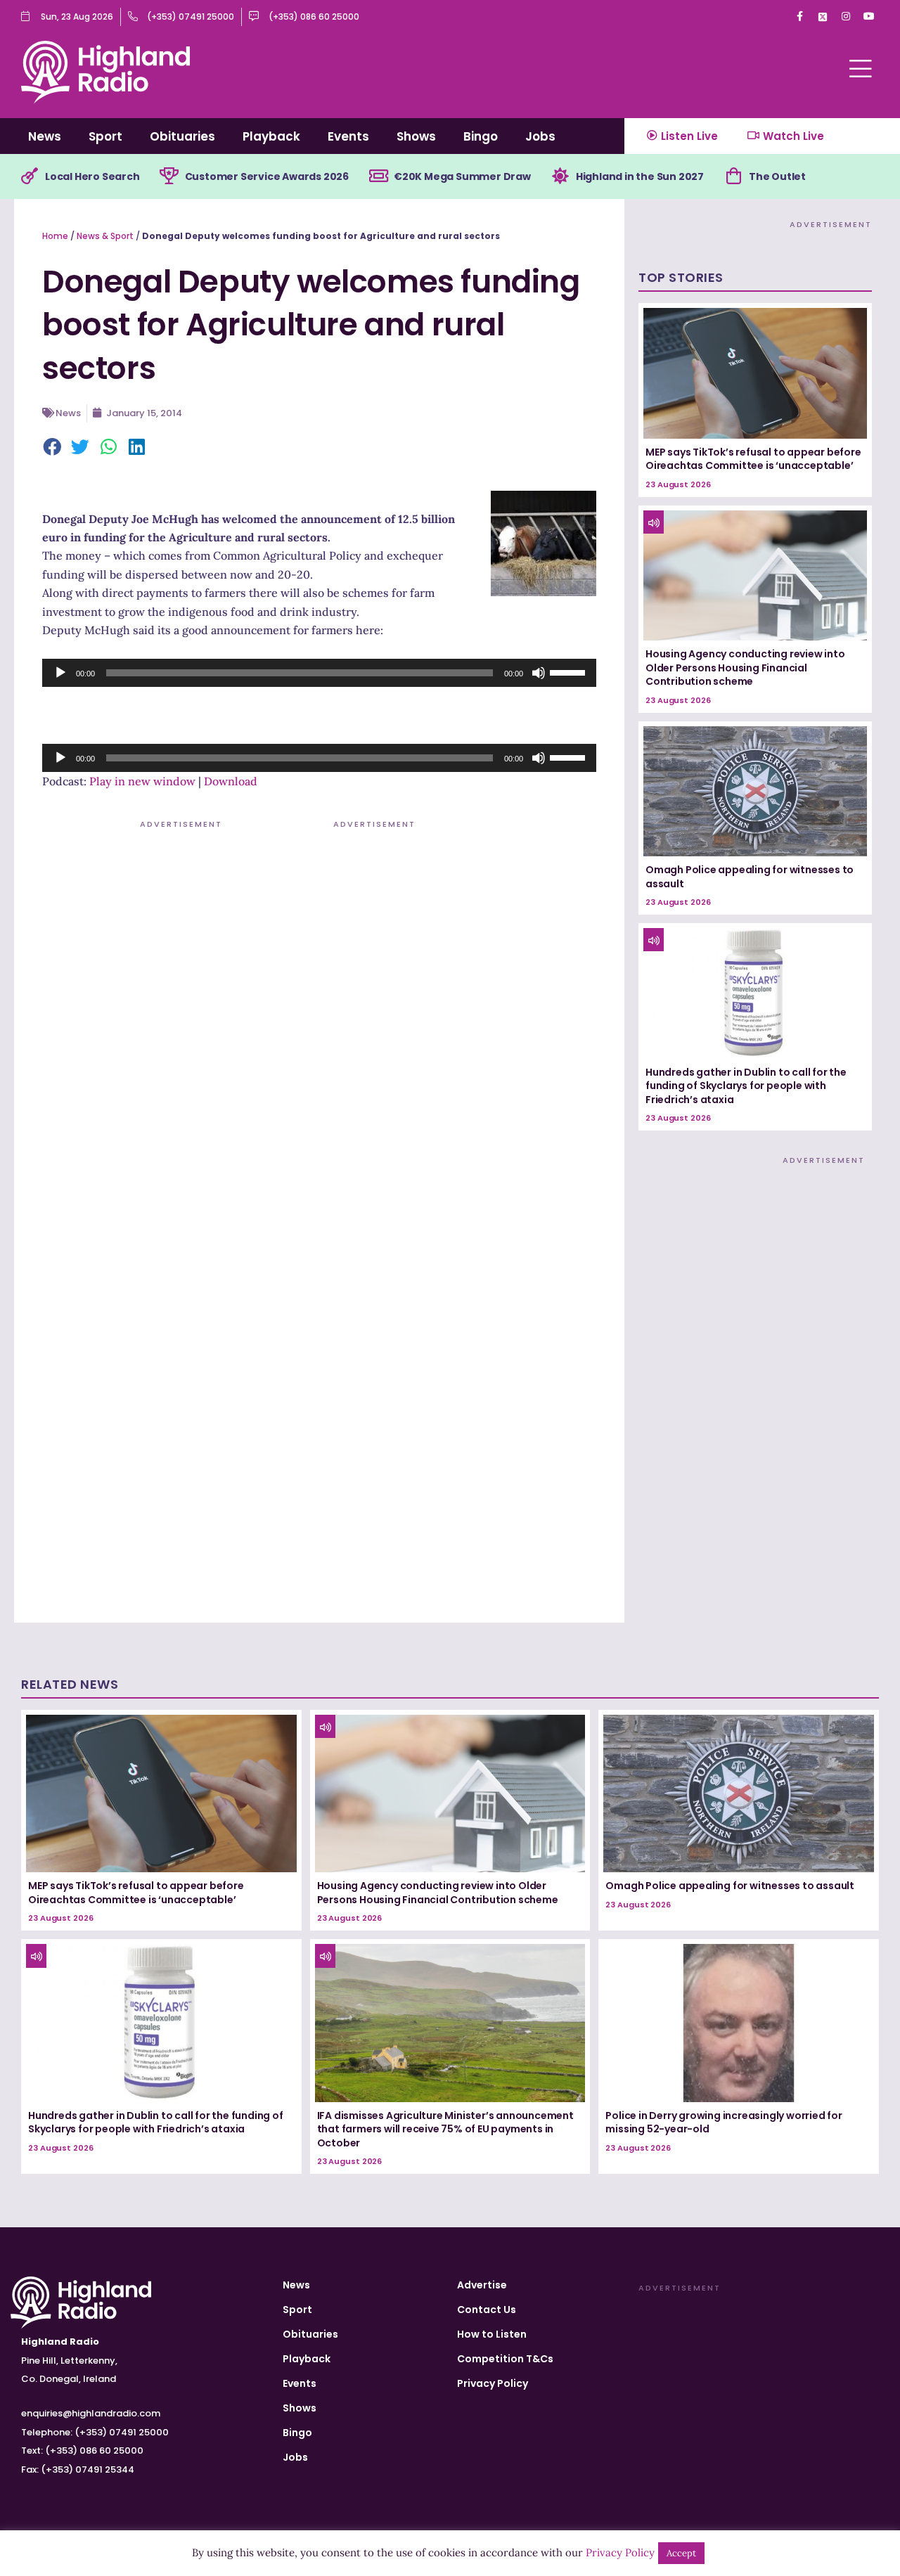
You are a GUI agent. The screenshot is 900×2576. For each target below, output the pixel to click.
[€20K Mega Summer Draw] (378, 176)
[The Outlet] (733, 176)
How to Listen (492, 2334)
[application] (319, 673)
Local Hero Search (92, 176)
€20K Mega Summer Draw (462, 176)
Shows (416, 136)
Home (55, 236)
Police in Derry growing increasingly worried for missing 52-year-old (724, 2123)
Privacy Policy (493, 2383)
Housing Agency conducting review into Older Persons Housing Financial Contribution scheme (745, 668)
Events (348, 136)
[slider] (570, 671)
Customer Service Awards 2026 (267, 176)
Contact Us (487, 2310)
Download (231, 781)
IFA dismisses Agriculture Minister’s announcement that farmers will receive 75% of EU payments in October (445, 2129)
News (45, 136)
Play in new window (142, 781)
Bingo (481, 136)
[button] (53, 448)
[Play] (60, 673)
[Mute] (539, 673)
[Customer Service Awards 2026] (169, 176)
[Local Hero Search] (30, 176)
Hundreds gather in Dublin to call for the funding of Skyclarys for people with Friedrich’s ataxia (746, 1086)
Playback (271, 136)
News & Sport (105, 236)
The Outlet (777, 176)
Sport (105, 136)
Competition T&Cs (505, 2359)
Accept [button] (681, 2553)
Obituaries (182, 136)
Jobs (540, 136)
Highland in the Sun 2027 (640, 176)
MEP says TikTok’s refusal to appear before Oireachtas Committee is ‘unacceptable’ (753, 459)
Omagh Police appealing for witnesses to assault (750, 877)
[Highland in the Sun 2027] (560, 176)
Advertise (482, 2285)
